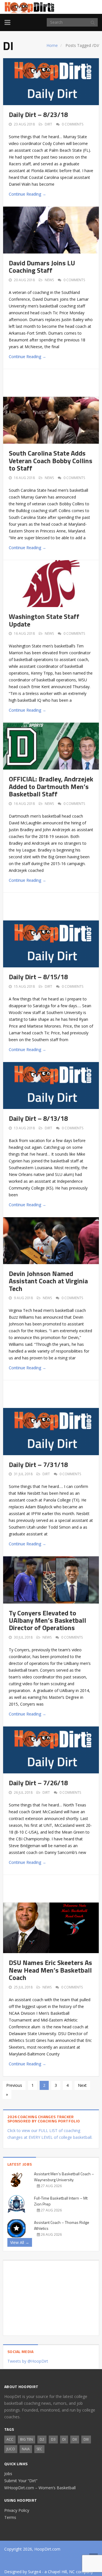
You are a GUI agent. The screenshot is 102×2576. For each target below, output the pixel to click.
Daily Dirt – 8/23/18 (38, 114)
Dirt (48, 124)
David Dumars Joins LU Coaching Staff (42, 267)
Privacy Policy (17, 2510)
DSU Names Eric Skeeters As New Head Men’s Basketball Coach (50, 1970)
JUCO (11, 2449)
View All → (20, 2242)
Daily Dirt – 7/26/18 (38, 1783)
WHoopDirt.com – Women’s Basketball (40, 2488)
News (49, 280)
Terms (10, 2517)
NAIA (26, 2449)
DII (75, 2439)
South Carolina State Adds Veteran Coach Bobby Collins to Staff (51, 461)
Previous (14, 2085)
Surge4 (34, 2572)
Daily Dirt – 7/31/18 (38, 1464)
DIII (86, 2439)
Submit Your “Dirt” (21, 2481)
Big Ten (26, 2439)
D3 (53, 2439)
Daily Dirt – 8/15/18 (38, 977)
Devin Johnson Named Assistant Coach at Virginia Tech (48, 1281)
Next (82, 2085)
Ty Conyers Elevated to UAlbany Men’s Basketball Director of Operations (47, 1620)
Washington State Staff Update (44, 620)
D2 (42, 2439)
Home (52, 45)
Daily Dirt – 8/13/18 (38, 1118)
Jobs (8, 2474)
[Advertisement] (55, 382)
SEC (39, 2449)
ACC (10, 2439)
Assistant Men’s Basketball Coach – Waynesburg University (64, 2177)
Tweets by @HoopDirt (28, 2361)
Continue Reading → (27, 194)
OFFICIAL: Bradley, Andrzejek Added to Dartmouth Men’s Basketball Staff (51, 786)
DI (64, 2439)
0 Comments (73, 124)
